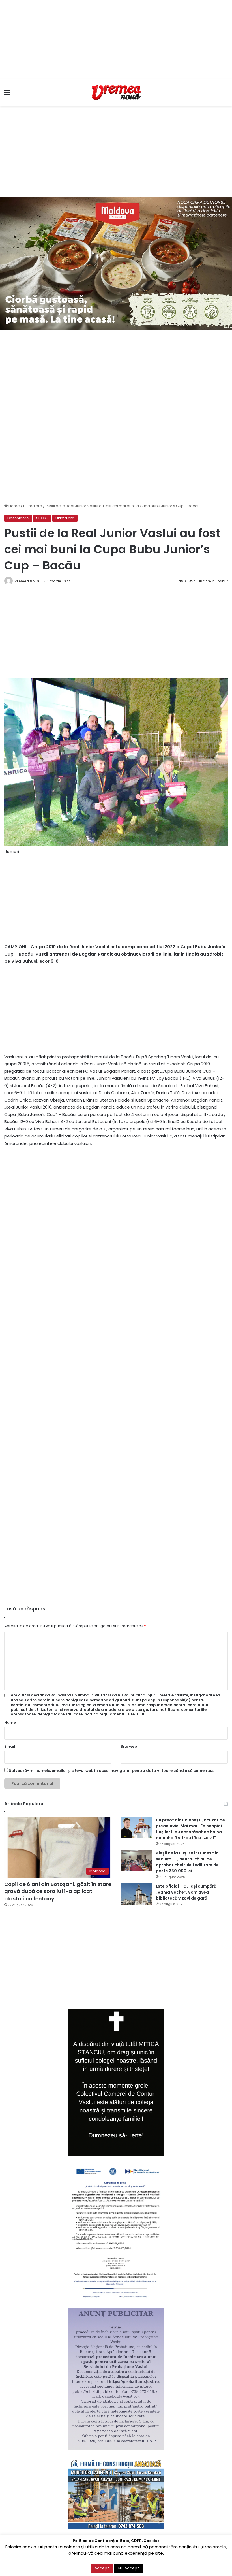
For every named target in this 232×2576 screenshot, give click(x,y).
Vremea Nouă (27, 581)
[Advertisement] (116, 40)
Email (10, 1746)
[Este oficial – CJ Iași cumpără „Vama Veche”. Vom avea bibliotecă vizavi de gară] (136, 1894)
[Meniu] (7, 95)
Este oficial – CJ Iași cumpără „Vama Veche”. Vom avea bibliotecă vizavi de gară (186, 1892)
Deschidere (18, 518)
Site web (129, 1746)
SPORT (42, 518)
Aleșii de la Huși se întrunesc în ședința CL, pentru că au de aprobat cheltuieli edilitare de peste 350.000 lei (187, 1862)
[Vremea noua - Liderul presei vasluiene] (116, 93)
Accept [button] (102, 2568)
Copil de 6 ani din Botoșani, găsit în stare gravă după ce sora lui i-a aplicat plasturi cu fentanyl (58, 1891)
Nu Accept (129, 2568)
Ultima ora (33, 506)
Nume (10, 1722)
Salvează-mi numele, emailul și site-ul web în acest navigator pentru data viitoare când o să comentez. (111, 1771)
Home (14, 506)
